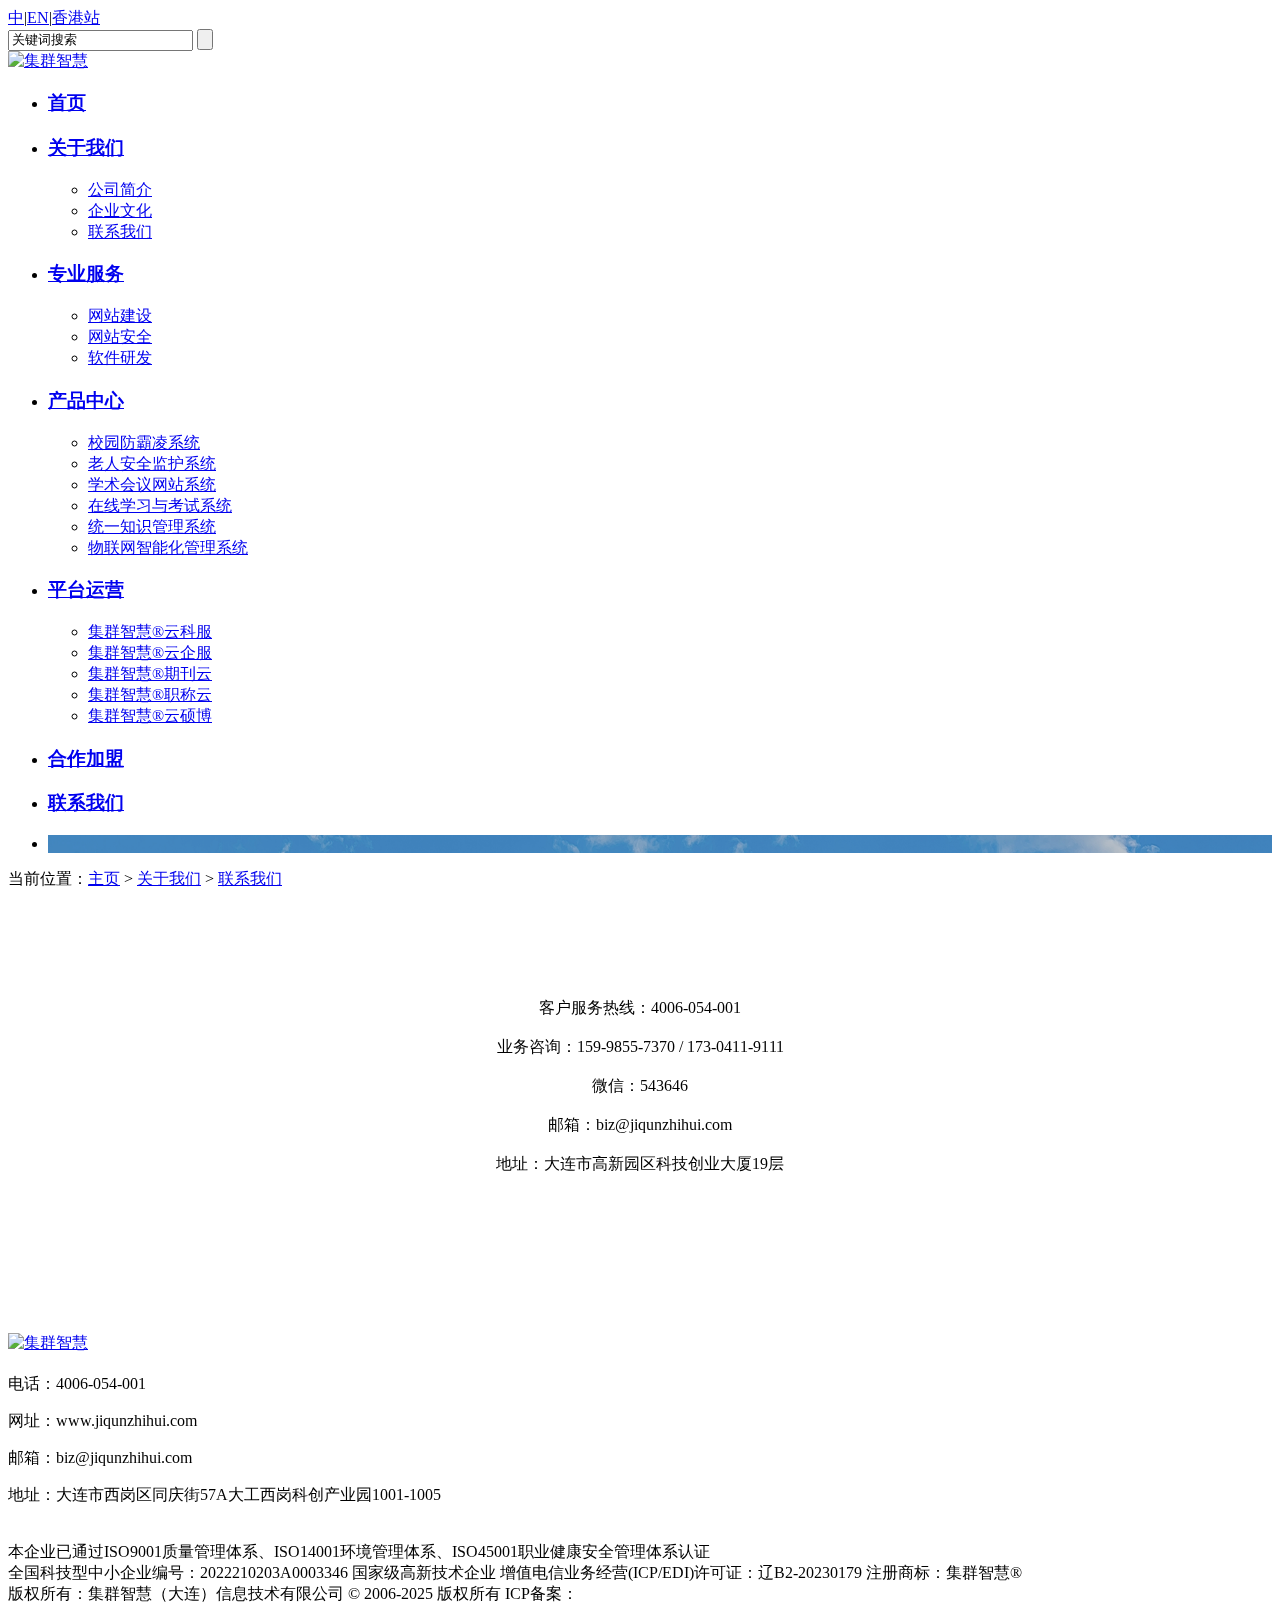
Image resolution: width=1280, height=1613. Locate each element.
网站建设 (120, 315)
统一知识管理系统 (152, 526)
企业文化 (120, 210)
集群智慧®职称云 (150, 694)
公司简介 (120, 189)
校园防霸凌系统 (144, 442)
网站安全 (120, 336)
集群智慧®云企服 (150, 652)
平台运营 (86, 589)
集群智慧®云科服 (150, 631)
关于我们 (86, 147)
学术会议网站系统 (152, 484)
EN (38, 17)
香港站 (76, 17)
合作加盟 (86, 758)
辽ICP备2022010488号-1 (661, 1593)
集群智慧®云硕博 (150, 715)
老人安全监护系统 (152, 463)
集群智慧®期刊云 (150, 673)
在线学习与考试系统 (160, 505)
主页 (104, 878)
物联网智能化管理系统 (168, 547)
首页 (67, 102)
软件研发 (120, 357)
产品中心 (86, 400)
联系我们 (120, 231)
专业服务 (86, 273)
